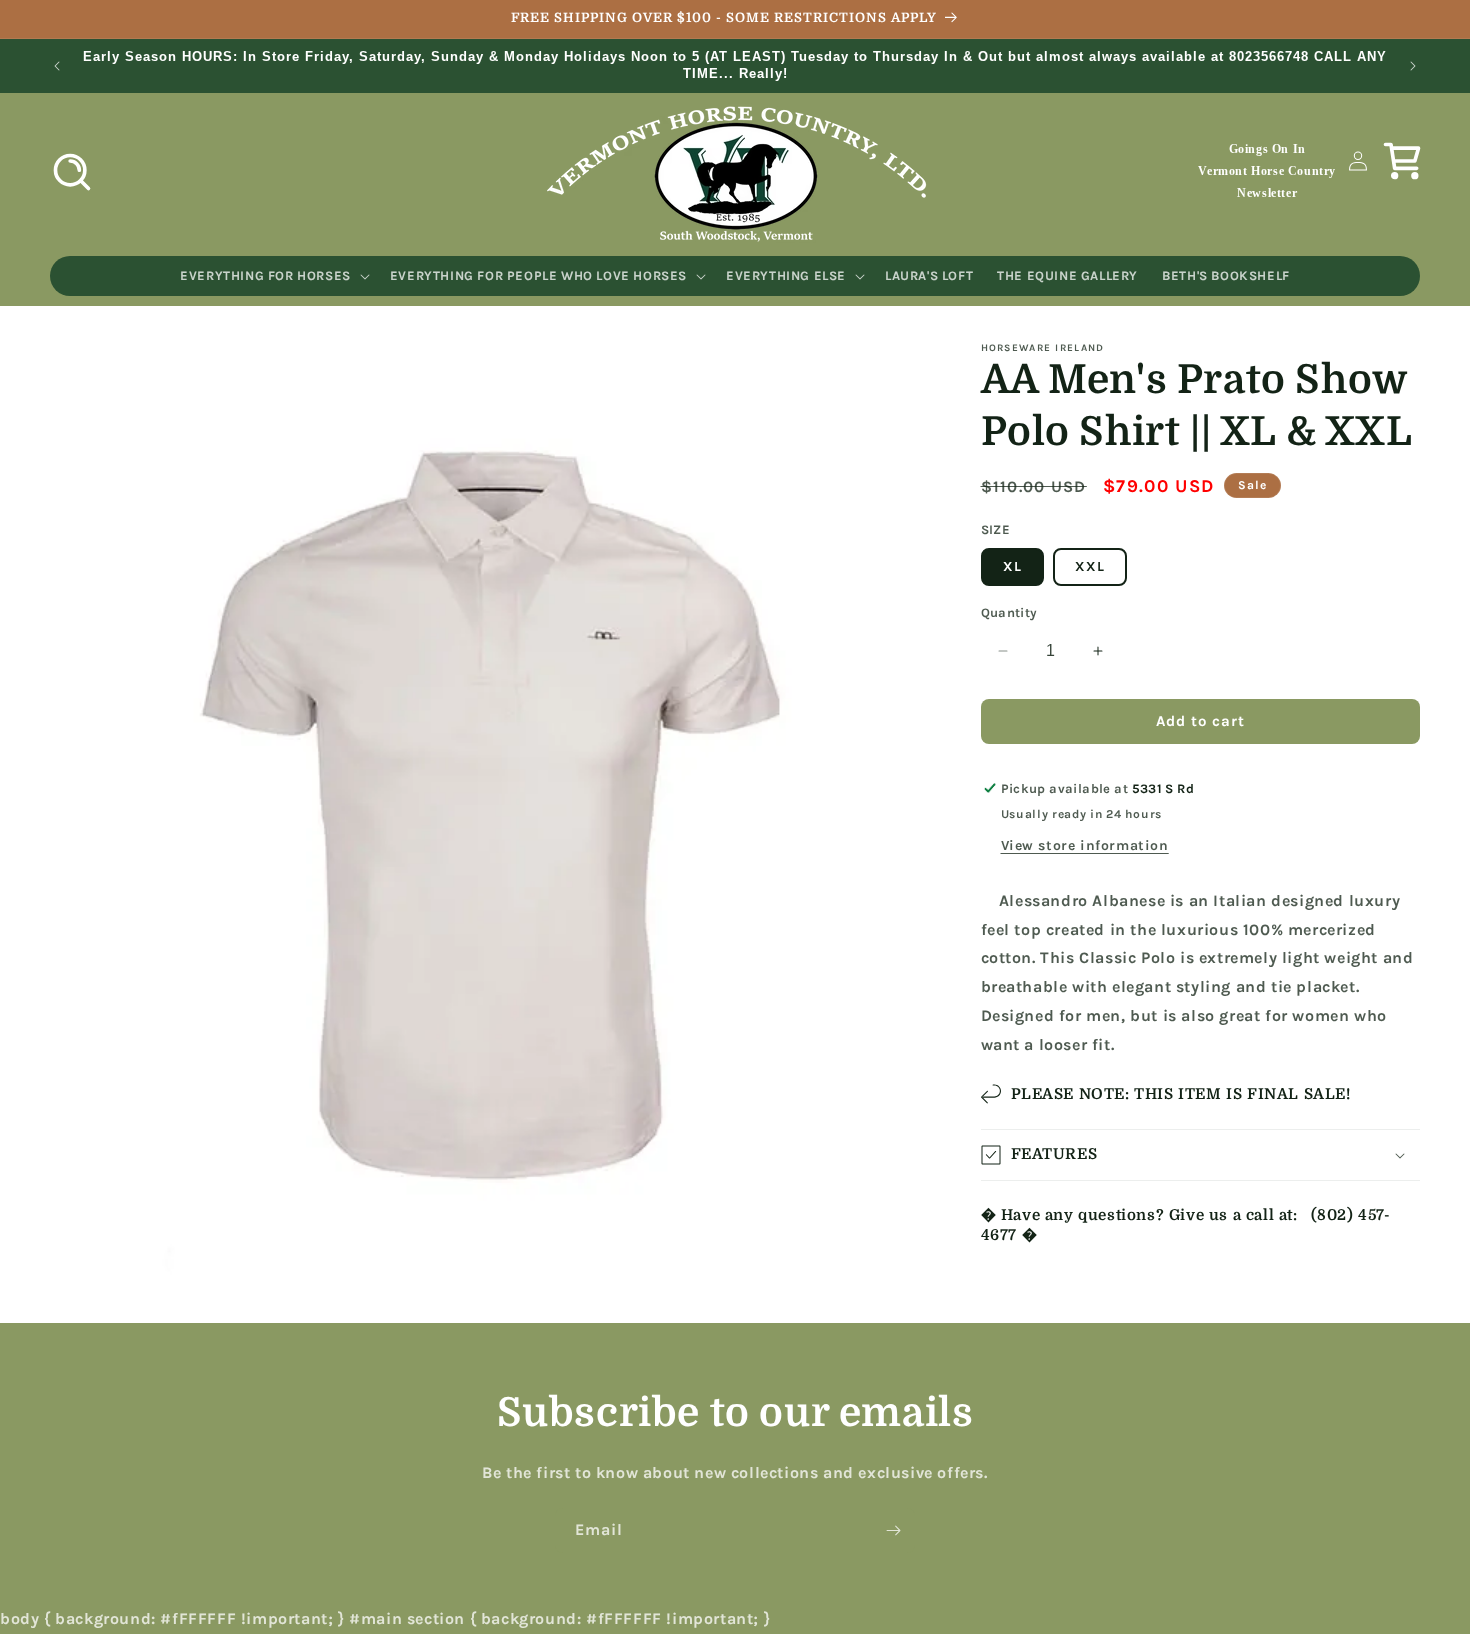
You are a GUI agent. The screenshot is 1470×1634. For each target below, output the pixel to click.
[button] (72, 172)
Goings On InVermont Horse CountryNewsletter (1267, 170)
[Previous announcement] (57, 66)
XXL (1090, 566)
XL (1012, 566)
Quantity (1009, 612)
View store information (1085, 845)
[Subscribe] (893, 1530)
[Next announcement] (1413, 66)
